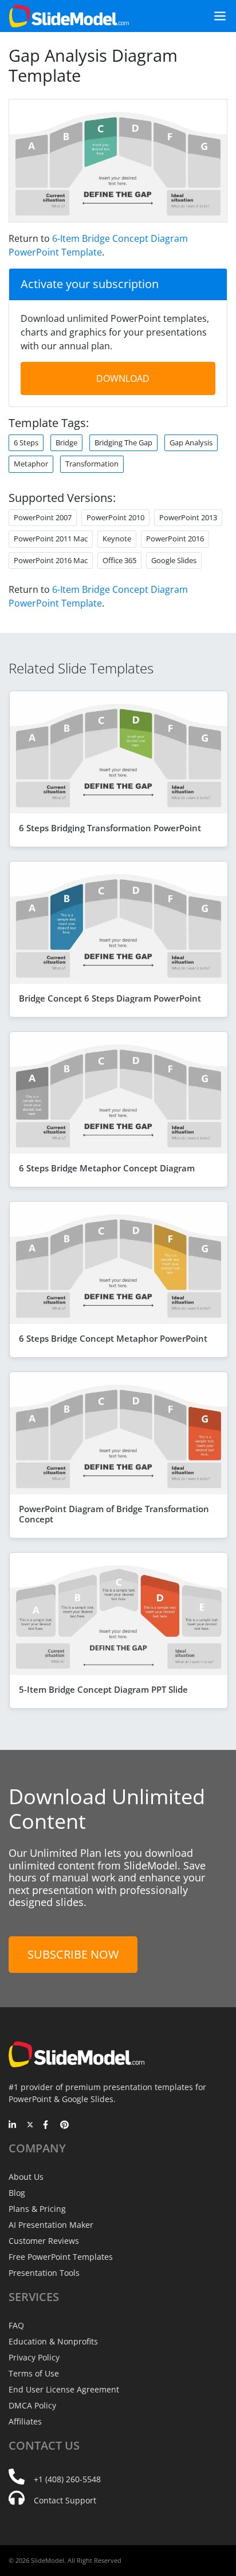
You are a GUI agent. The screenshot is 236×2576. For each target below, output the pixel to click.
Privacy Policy (34, 2357)
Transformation (92, 464)
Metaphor (31, 464)
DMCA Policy (32, 2405)
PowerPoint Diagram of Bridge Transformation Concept (114, 1514)
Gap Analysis (191, 442)
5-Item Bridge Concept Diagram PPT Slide (103, 1689)
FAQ (16, 2325)
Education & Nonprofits (53, 2341)
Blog (17, 2193)
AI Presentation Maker (51, 2225)
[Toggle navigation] (215, 16)
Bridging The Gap (123, 442)
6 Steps (26, 442)
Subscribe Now (73, 1954)
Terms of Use (34, 2373)
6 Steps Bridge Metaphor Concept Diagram (107, 1168)
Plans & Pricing (37, 2209)
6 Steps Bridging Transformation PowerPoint (110, 828)
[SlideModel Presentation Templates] (69, 16)
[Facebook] (47, 2126)
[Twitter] (30, 2126)
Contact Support (65, 2500)
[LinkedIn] (13, 2126)
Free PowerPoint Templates (61, 2257)
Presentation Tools (44, 2273)
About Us (26, 2177)
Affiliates (25, 2421)
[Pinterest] (64, 2126)
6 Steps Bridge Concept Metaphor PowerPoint (113, 1338)
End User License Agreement (64, 2389)
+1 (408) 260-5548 (67, 2479)
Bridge (66, 442)
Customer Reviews (44, 2241)
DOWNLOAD (123, 378)
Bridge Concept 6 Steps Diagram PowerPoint (110, 998)
